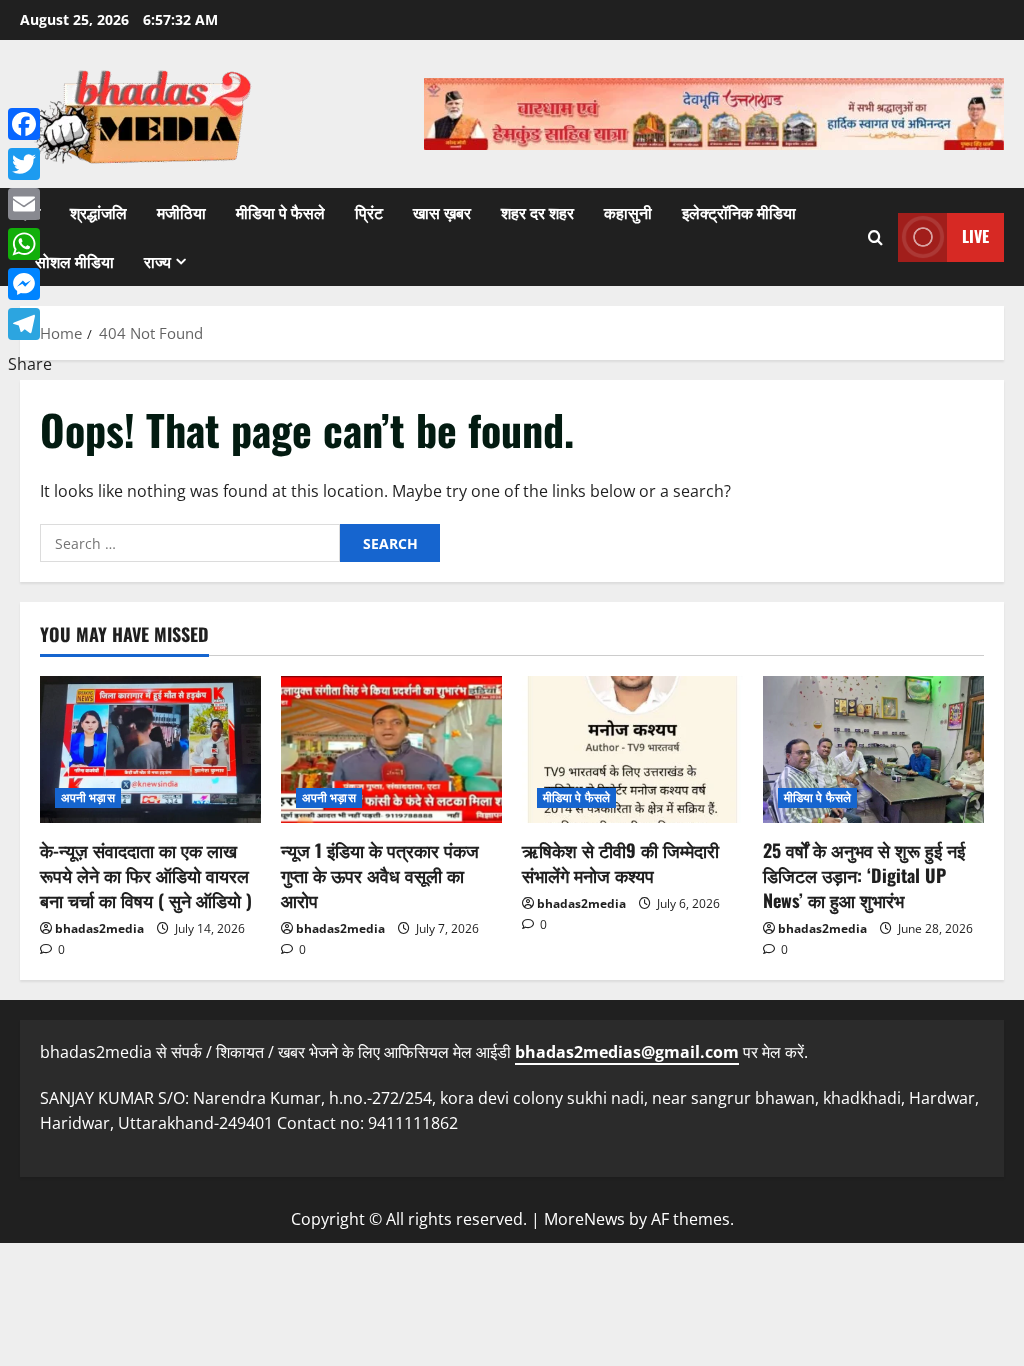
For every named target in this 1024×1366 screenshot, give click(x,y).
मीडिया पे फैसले (280, 212)
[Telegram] (30, 324)
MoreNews (584, 1219)
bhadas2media (99, 928)
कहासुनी (628, 212)
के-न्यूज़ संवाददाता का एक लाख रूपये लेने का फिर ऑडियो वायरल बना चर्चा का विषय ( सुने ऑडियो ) (146, 875)
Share (30, 364)
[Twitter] (30, 164)
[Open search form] (875, 237)
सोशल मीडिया (74, 261)
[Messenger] (30, 284)
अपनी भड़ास (88, 797)
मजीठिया (181, 212)
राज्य (157, 261)
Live (975, 236)
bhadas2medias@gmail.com (627, 1052)
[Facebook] (30, 124)
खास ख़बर (442, 212)
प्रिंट (369, 212)
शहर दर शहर (537, 212)
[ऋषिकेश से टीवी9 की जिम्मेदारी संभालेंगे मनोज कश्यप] (632, 749)
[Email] (30, 204)
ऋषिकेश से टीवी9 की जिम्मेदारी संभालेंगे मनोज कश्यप (620, 862)
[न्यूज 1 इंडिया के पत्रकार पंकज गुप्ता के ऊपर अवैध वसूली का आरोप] (391, 749)
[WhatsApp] (30, 244)
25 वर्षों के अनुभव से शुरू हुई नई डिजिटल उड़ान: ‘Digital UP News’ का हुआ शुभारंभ (864, 875)
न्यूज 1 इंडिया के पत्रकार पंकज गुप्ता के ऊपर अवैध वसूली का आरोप (380, 875)
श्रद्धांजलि (98, 212)
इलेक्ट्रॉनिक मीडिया (739, 212)
